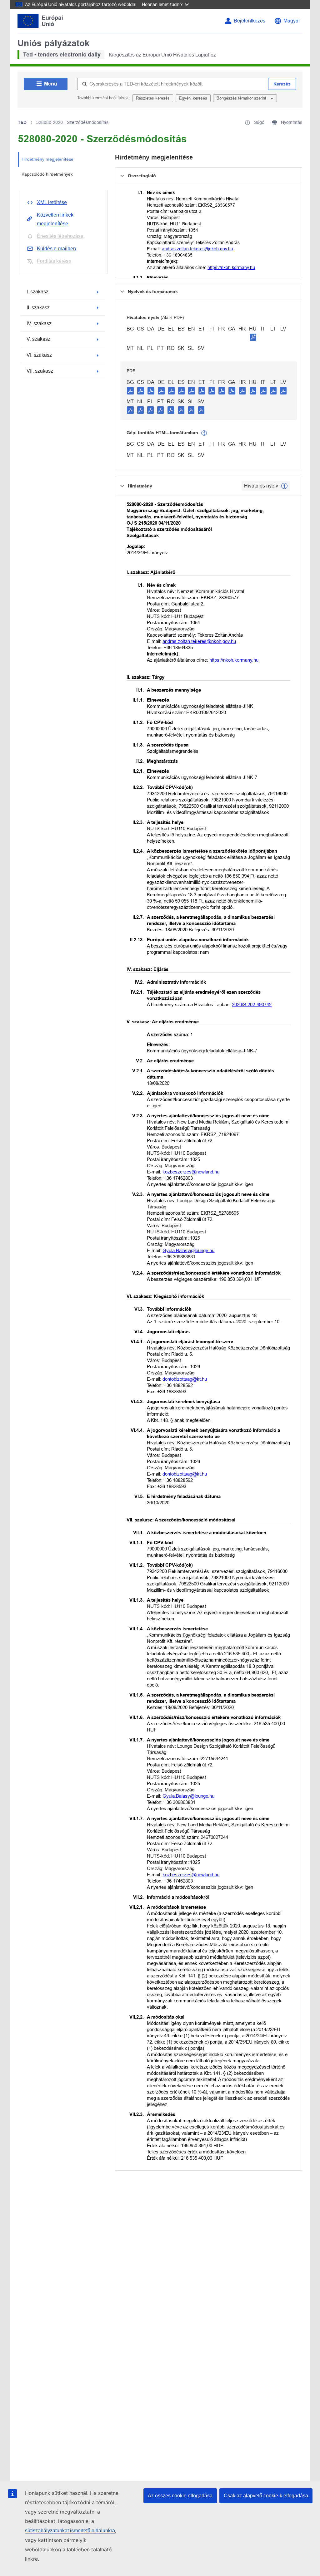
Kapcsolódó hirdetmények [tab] (47, 174)
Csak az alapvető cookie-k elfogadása (266, 2496)
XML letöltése (52, 202)
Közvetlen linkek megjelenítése (55, 219)
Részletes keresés (153, 98)
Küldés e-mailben (56, 249)
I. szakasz (37, 292)
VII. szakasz (40, 371)
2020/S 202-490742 (252, 1004)
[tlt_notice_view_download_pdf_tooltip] (130, 390)
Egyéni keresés (193, 98)
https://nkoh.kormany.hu (231, 267)
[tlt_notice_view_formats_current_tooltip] (284, 486)
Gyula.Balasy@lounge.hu (188, 1250)
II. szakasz (38, 308)
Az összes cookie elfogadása (180, 2496)
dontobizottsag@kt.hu (185, 1379)
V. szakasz (38, 339)
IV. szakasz (39, 323)
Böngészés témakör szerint (242, 98)
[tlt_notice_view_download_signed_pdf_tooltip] (253, 337)
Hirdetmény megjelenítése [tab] (47, 159)
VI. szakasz (39, 355)
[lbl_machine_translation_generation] (204, 433)
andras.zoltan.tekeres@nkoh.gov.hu (197, 249)
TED (22, 122)
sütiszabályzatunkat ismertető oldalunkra (70, 2531)
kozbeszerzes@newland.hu (191, 1172)
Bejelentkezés (250, 21)
